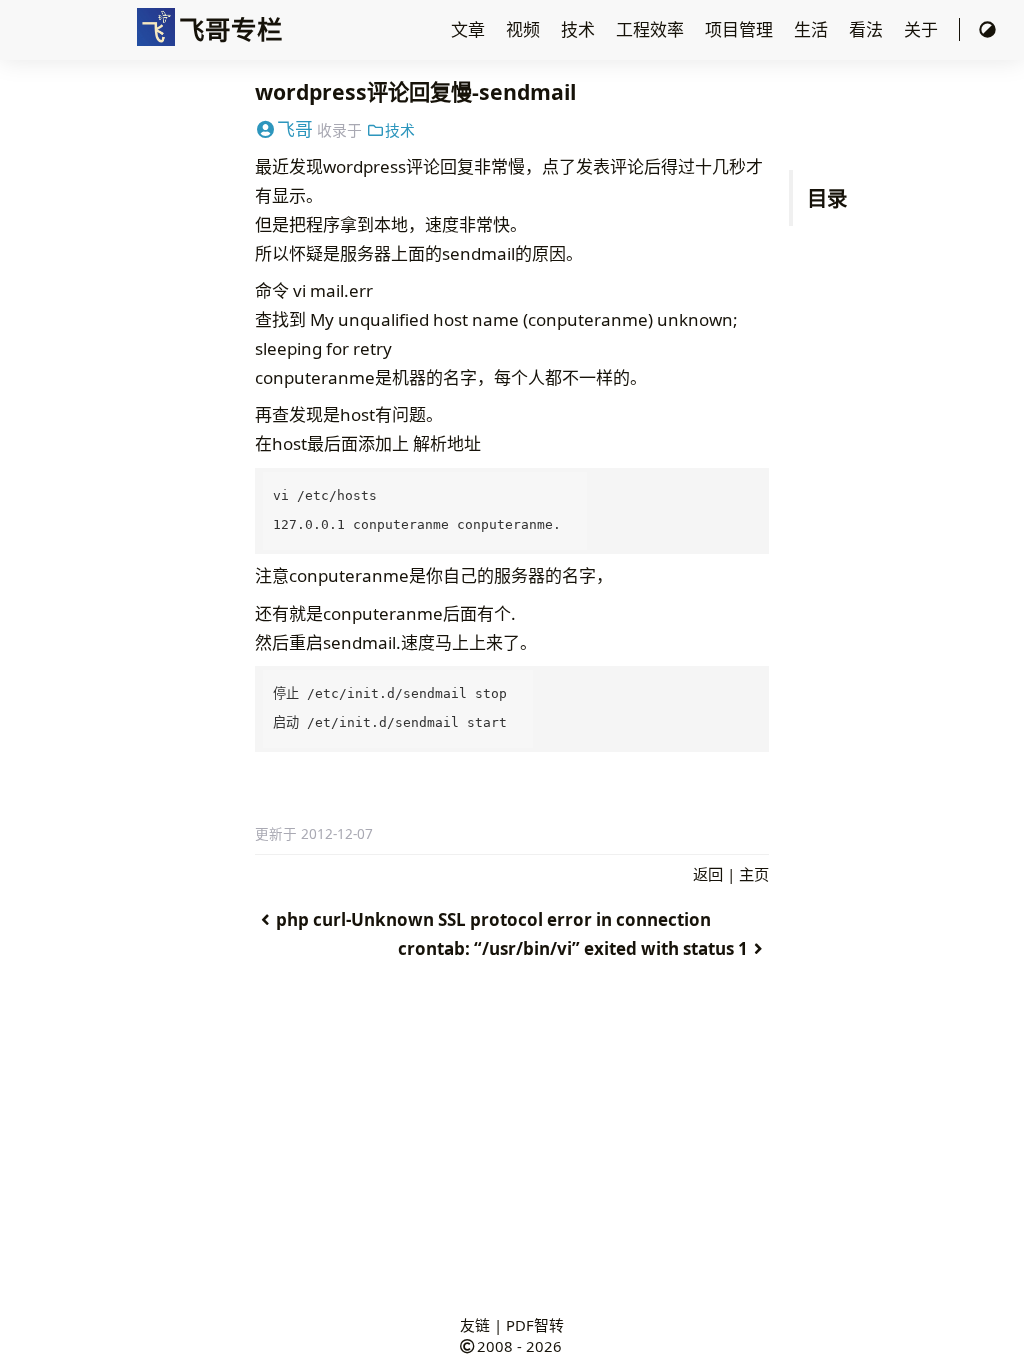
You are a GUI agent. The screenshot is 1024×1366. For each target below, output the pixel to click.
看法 (868, 29)
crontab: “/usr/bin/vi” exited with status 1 (573, 948)
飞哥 (295, 129)
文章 (470, 29)
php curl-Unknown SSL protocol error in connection (493, 919)
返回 (708, 874)
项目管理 (741, 29)
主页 (754, 874)
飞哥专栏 (231, 29)
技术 (580, 29)
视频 (525, 29)
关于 (923, 29)
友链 (475, 1325)
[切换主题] (987, 29)
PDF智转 (535, 1325)
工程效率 (652, 29)
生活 (813, 29)
